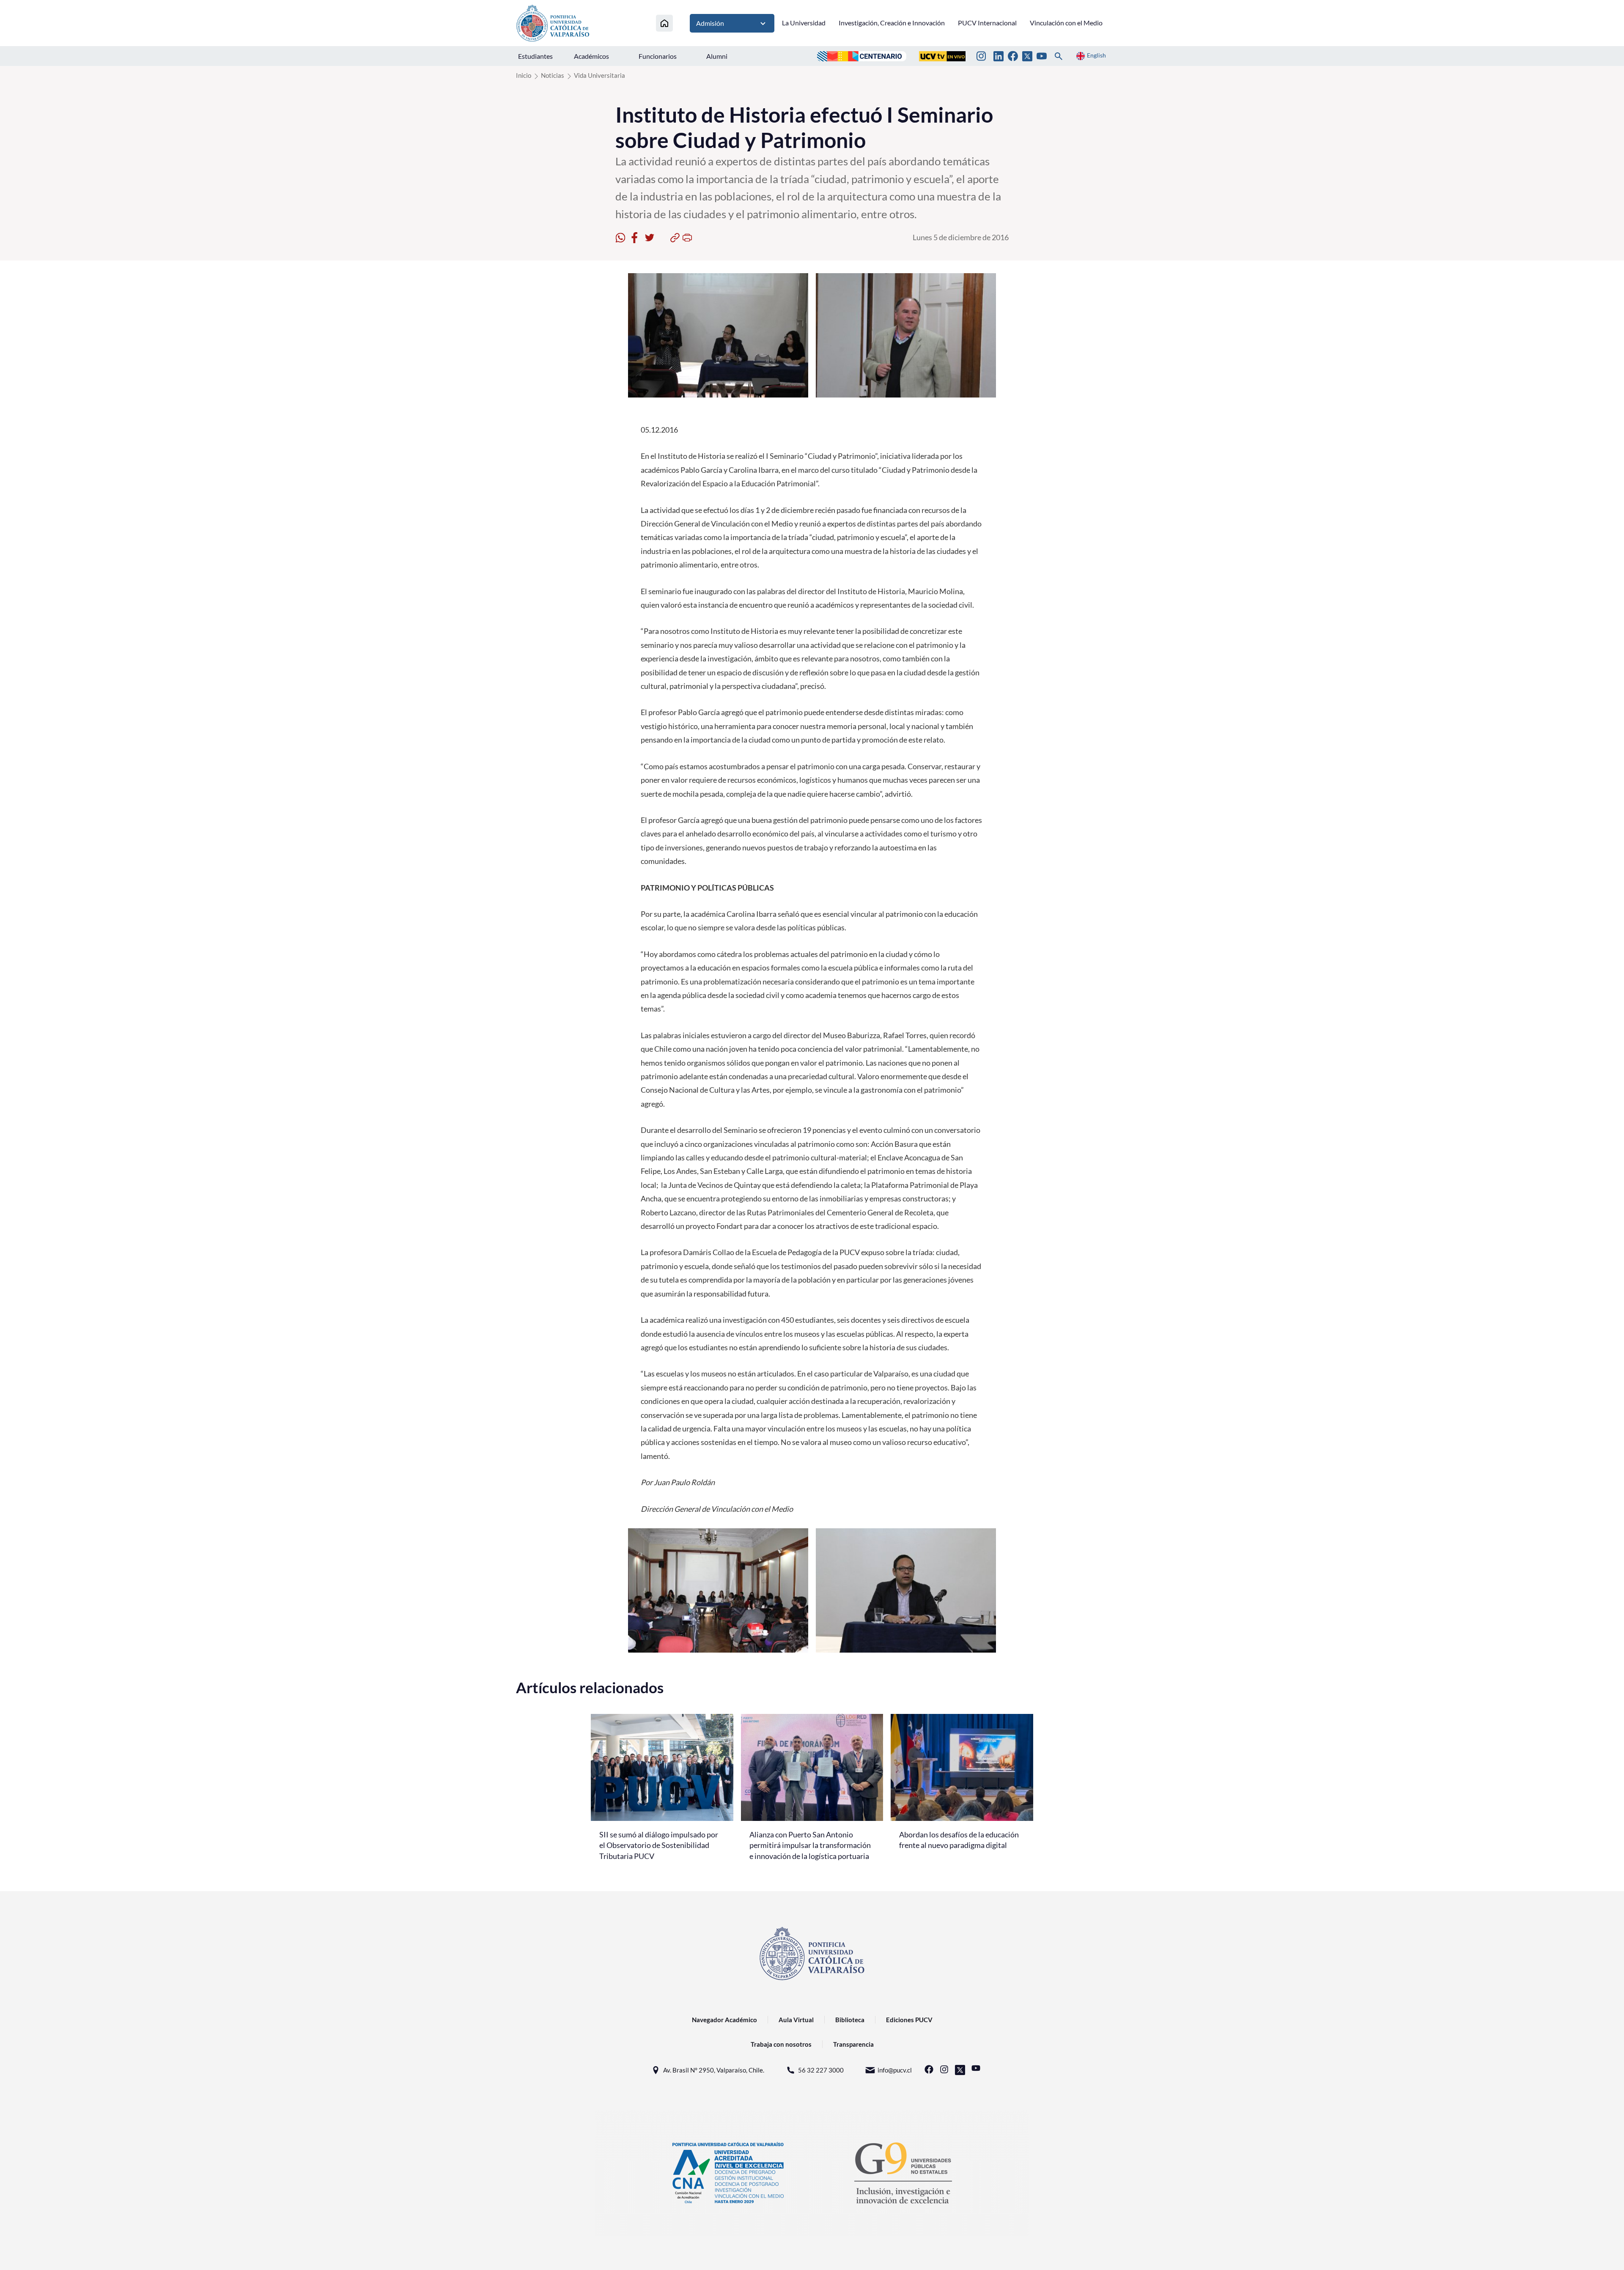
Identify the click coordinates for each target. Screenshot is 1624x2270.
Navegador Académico (724, 2020)
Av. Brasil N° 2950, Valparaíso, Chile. (714, 2070)
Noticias (553, 75)
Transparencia (853, 2044)
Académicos (591, 56)
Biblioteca (850, 2020)
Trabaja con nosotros (781, 2044)
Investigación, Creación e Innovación (892, 23)
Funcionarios (658, 56)
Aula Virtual (796, 2020)
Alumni (717, 56)
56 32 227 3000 (821, 2070)
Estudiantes (535, 56)
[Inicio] (664, 23)
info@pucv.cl (895, 2070)
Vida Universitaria (599, 75)
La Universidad (804, 23)
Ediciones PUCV (909, 2020)
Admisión (710, 23)
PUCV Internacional (987, 23)
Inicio (524, 75)
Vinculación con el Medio (1066, 23)
